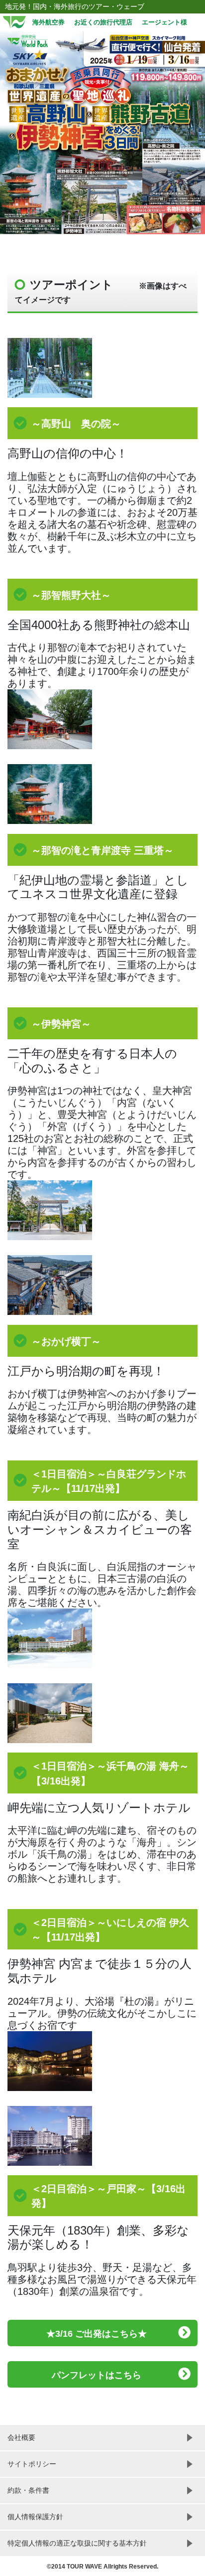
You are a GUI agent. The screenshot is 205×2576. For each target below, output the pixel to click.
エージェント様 (164, 22)
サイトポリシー (32, 2464)
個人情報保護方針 (35, 2517)
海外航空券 (49, 22)
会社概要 (21, 2437)
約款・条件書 (28, 2490)
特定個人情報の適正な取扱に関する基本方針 (77, 2543)
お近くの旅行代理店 (103, 22)
